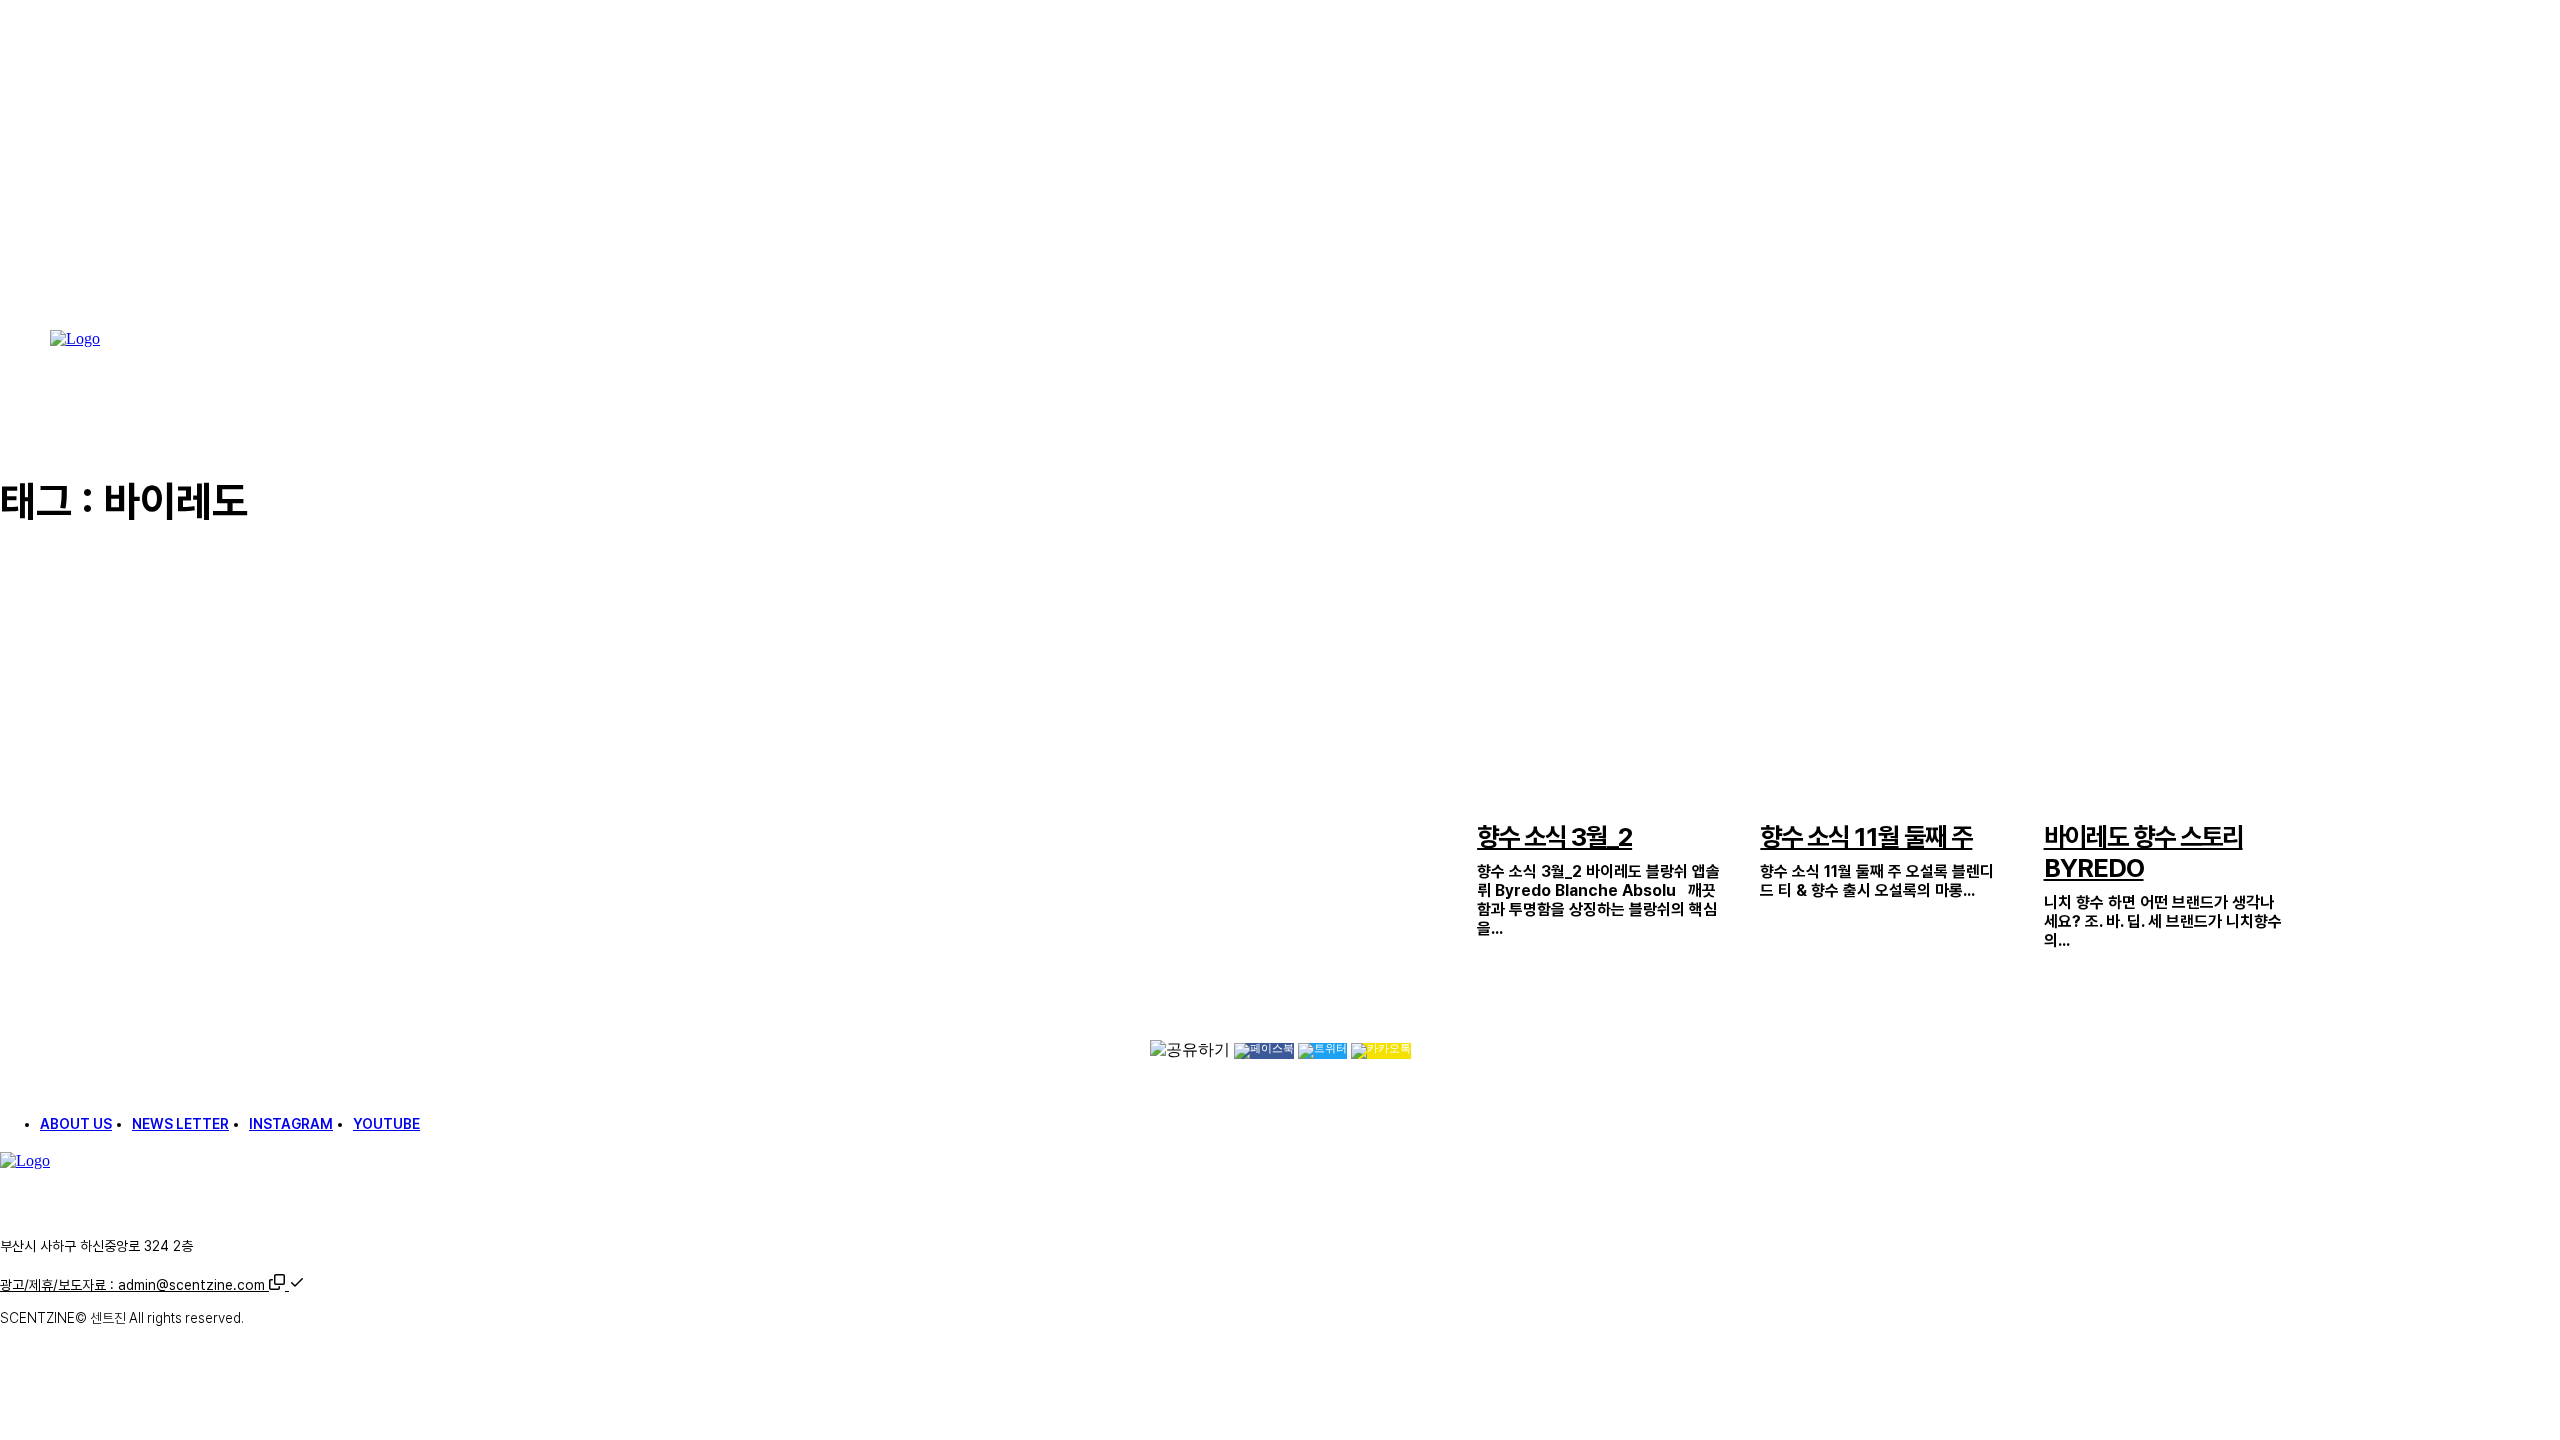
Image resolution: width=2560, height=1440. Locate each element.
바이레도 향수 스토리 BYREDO (2143, 852)
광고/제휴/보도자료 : (132, 1285)
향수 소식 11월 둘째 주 (1866, 836)
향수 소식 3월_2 (1554, 836)
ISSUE (1491, 800)
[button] (287, 1285)
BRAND (2062, 800)
